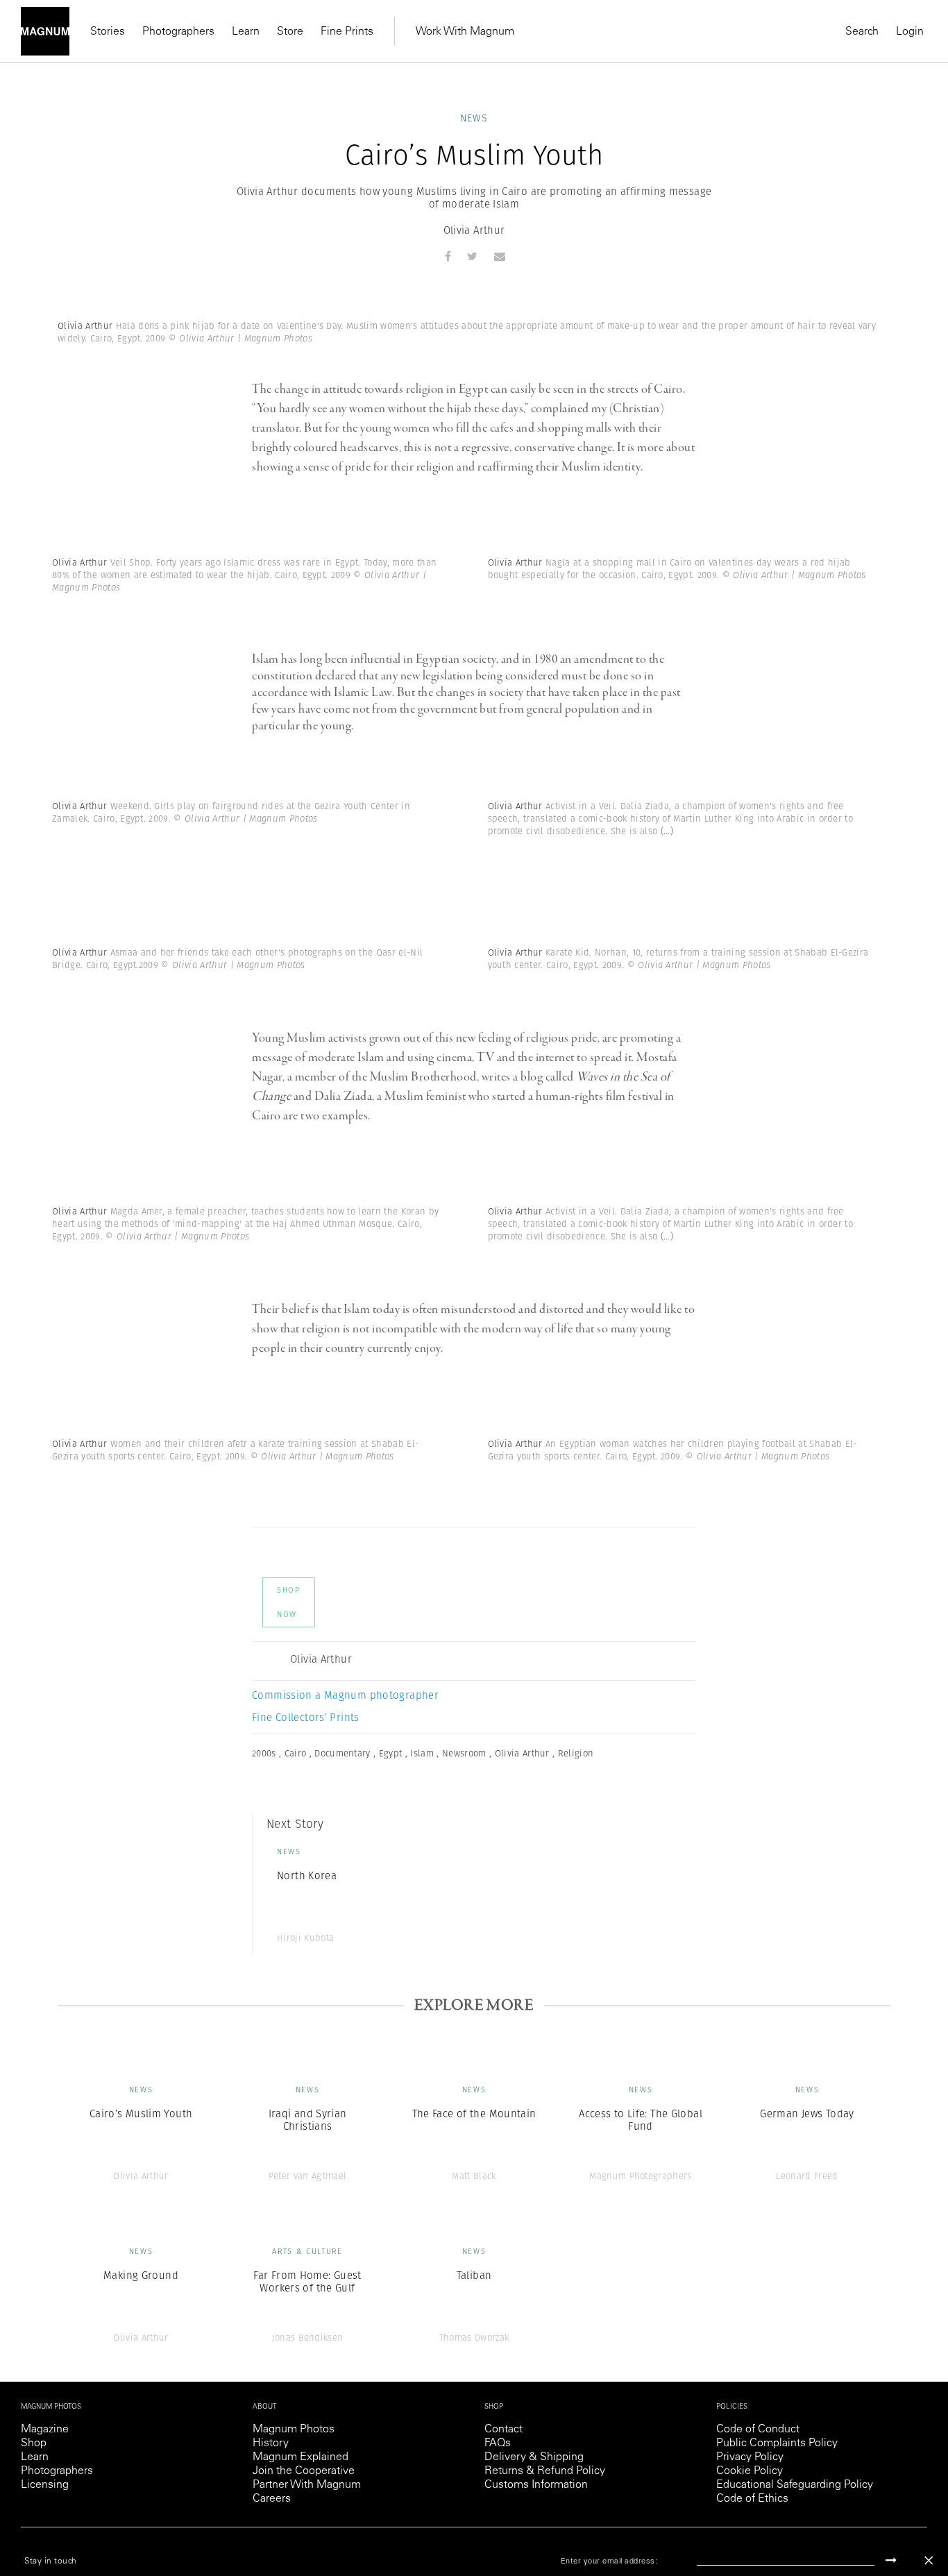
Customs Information (536, 2485)
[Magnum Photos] (45, 31)
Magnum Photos (294, 2430)
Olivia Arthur (474, 230)
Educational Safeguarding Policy (795, 2485)
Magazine (45, 2430)
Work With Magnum (465, 32)
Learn (246, 32)
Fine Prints (347, 32)
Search (862, 32)
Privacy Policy (750, 2457)
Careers (272, 2499)
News (474, 118)
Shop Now (289, 1602)
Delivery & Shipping (534, 2457)
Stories (108, 32)
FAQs (498, 2443)
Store (290, 32)
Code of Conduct (758, 2430)
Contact (503, 2430)
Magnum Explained (301, 2457)
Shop (34, 2443)
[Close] (929, 2560)
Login (910, 32)
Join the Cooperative (304, 2471)
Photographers (178, 32)
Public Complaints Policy (777, 2443)
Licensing (45, 2485)
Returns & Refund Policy (545, 2471)
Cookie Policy (750, 2471)
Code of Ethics (752, 2499)
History (271, 2443)
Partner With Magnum (307, 2485)
